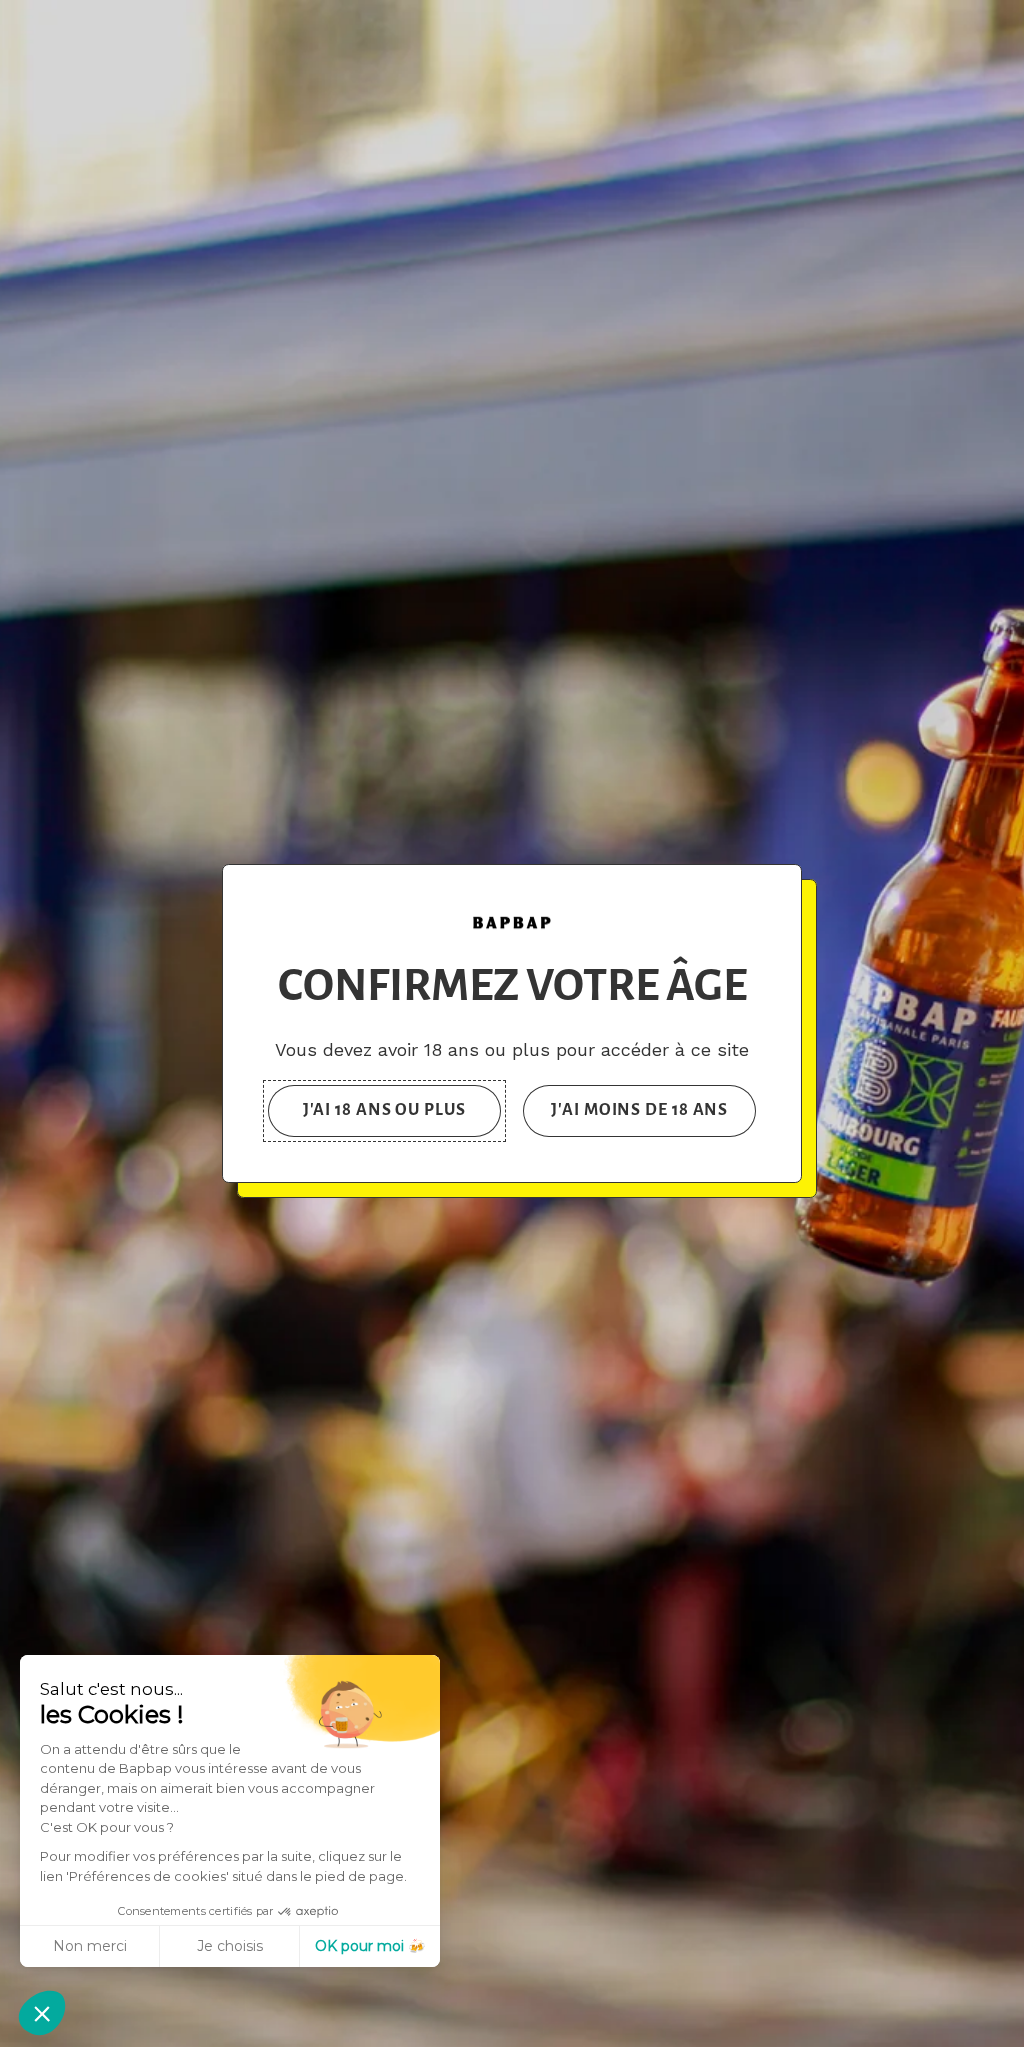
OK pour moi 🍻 (370, 1946)
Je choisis (230, 1946)
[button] (42, 2013)
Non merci (90, 1946)
